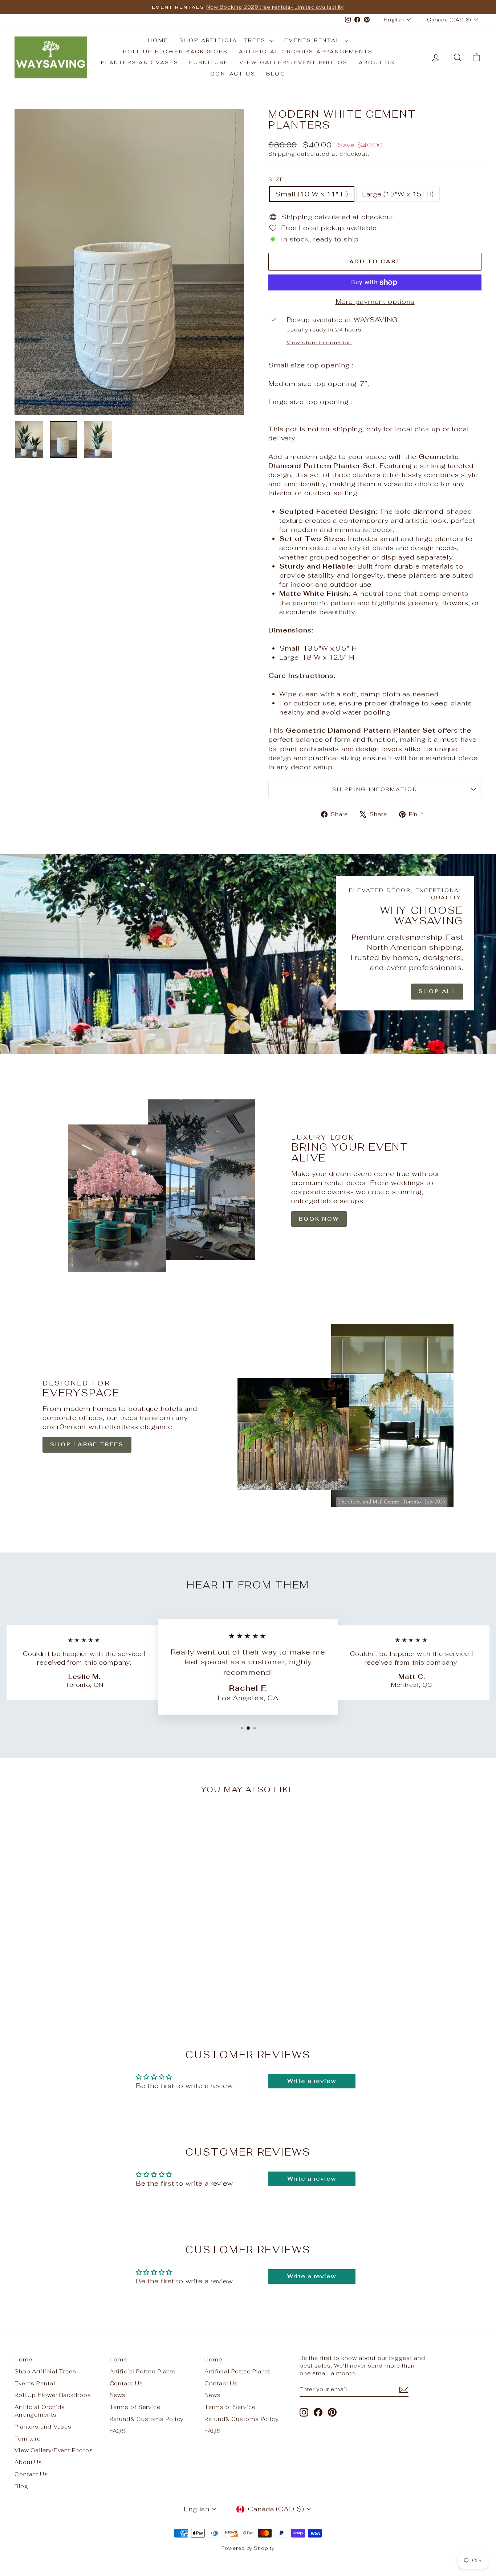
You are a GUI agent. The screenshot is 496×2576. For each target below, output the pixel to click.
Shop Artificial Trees (224, 40)
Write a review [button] (312, 2081)
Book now (319, 1219)
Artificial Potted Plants (143, 2371)
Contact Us (233, 74)
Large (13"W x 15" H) (398, 194)
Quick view (70, 1970)
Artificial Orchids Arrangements (306, 52)
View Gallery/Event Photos (294, 62)
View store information (319, 342)
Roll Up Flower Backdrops (175, 52)
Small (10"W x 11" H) (312, 194)
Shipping (282, 154)
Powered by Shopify (248, 2548)
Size (280, 179)
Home (158, 40)
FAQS (118, 2431)
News (118, 2395)
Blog (276, 74)
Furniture (209, 62)
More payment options (375, 302)
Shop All (437, 991)
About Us (377, 62)
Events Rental (313, 40)
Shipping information (375, 789)
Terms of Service (135, 2407)
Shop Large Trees (87, 1444)
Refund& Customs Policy (147, 2419)
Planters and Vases (140, 62)
